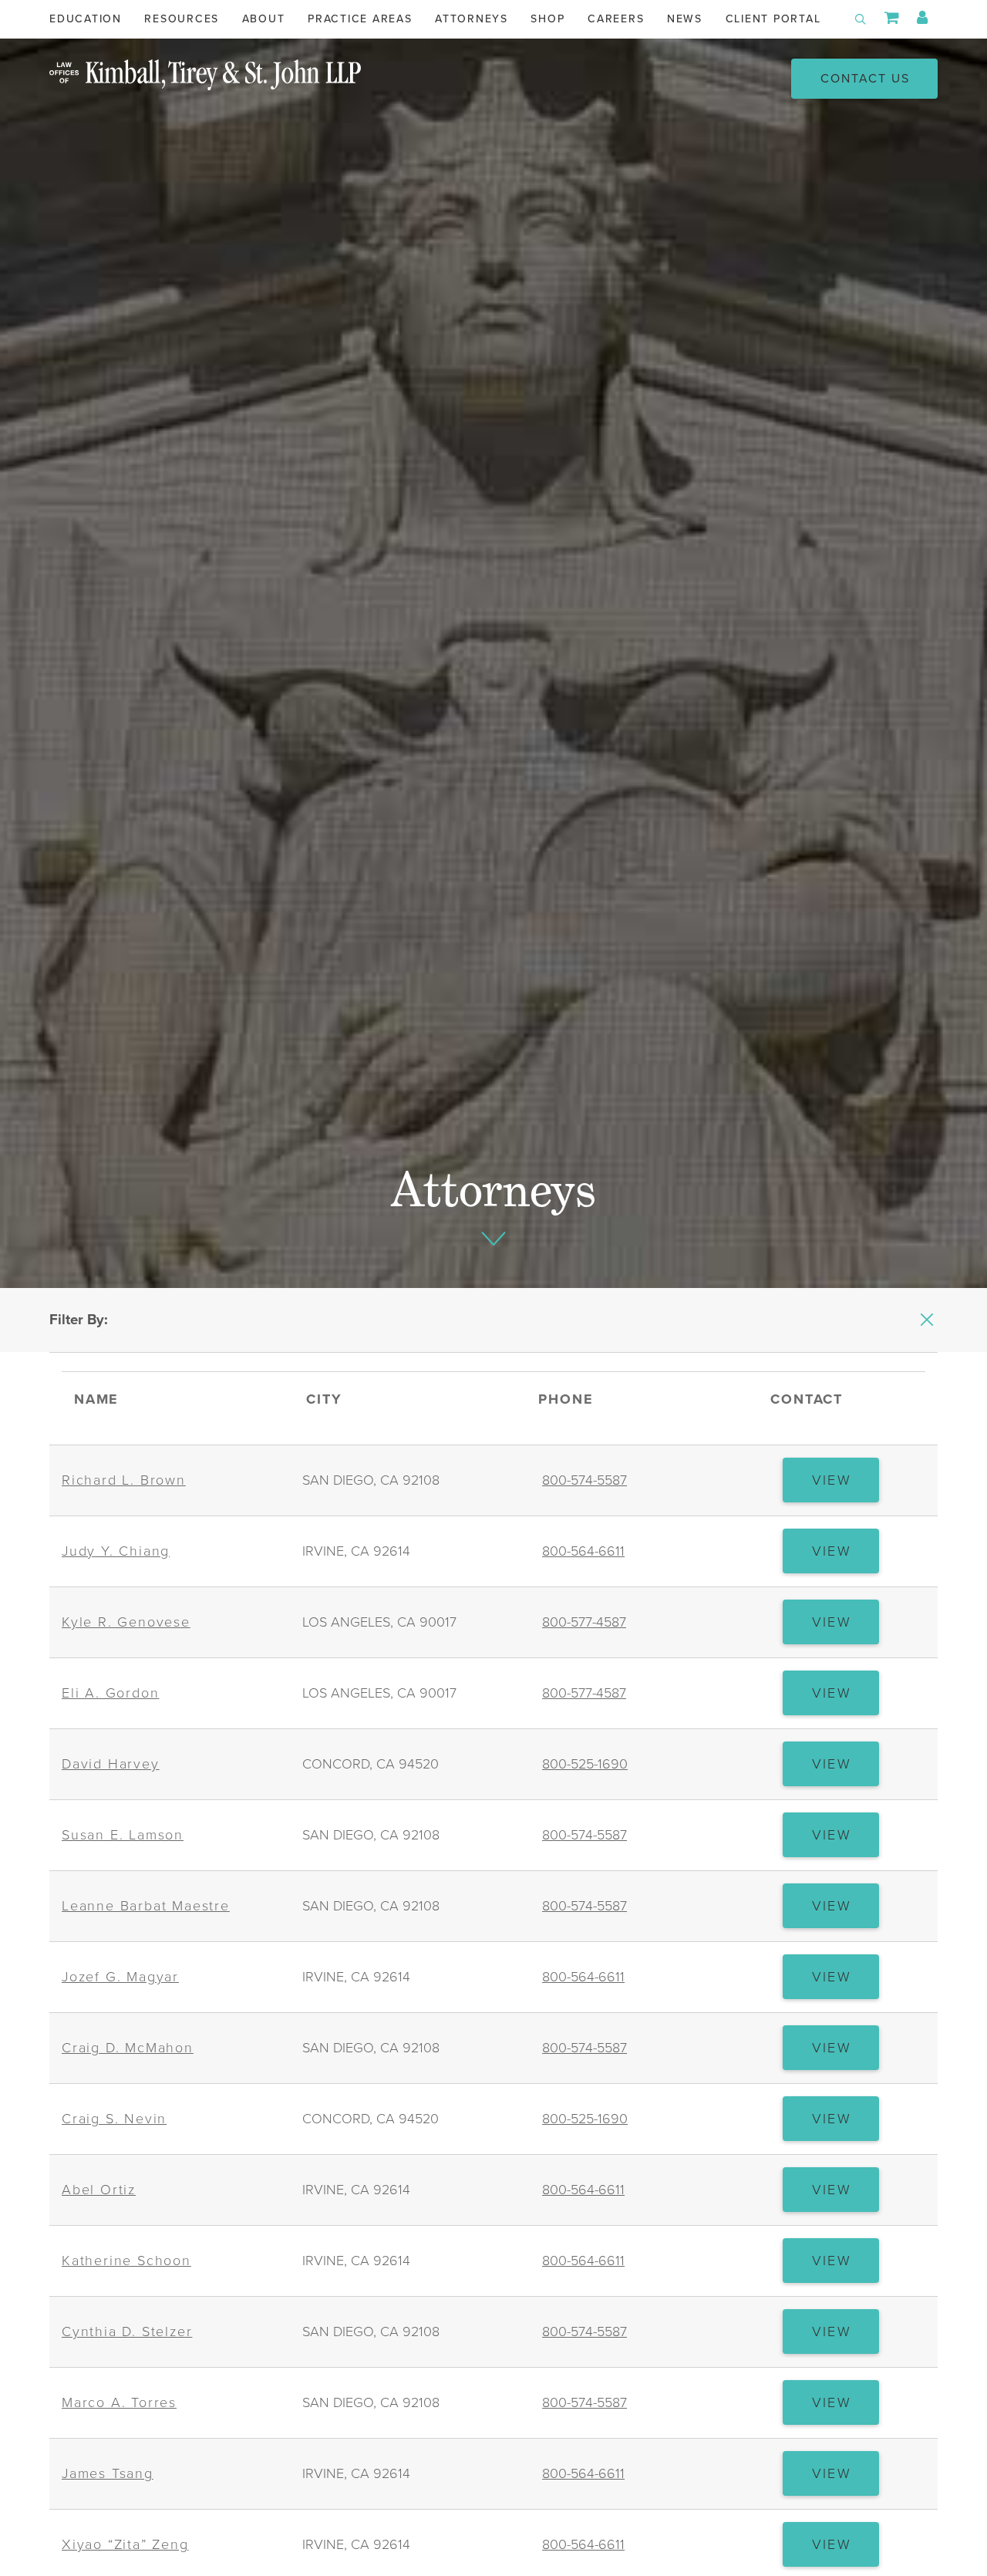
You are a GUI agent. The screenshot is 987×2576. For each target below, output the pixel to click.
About (264, 19)
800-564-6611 (583, 1551)
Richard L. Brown (124, 1480)
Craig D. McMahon (128, 2048)
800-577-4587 (584, 1622)
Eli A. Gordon (110, 1693)
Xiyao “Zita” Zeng (125, 2544)
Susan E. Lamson (123, 1835)
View (846, 1487)
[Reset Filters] (927, 1320)
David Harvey (111, 1764)
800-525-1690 (585, 1764)
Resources (182, 19)
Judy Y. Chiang (116, 1551)
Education (86, 19)
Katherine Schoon (126, 2261)
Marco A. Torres (119, 2402)
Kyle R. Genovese (126, 1622)
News (685, 19)
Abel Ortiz (99, 2190)
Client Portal (773, 19)
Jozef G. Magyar (120, 1977)
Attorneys (472, 19)
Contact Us (865, 79)
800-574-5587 (584, 1480)
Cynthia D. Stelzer (127, 2332)
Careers (616, 19)
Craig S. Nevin (114, 2119)
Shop (547, 19)
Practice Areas (360, 19)
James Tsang (108, 2473)
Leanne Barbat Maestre (146, 1906)
